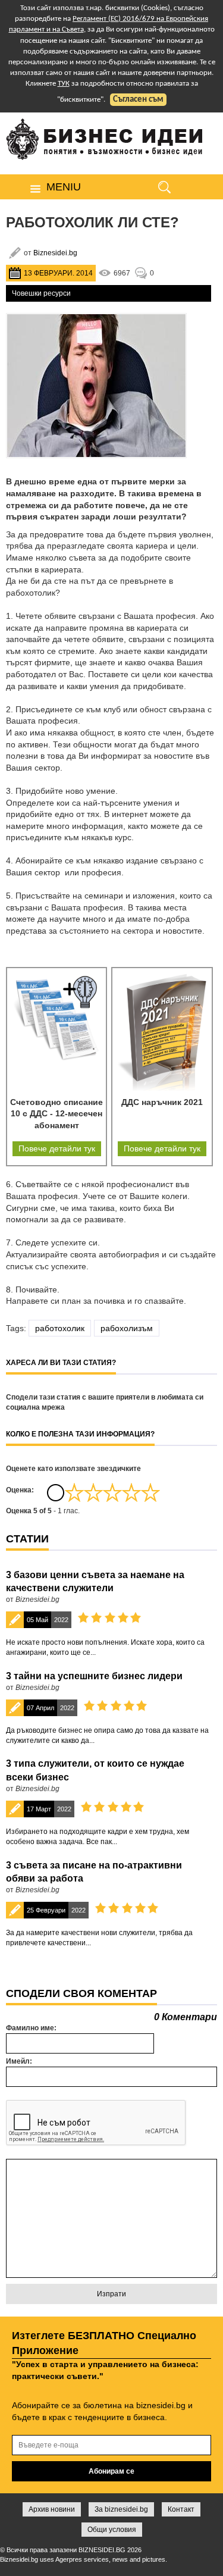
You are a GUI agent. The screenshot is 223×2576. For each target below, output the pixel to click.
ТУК (64, 84)
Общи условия (112, 2530)
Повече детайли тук (57, 1148)
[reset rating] (55, 1492)
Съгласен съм (138, 100)
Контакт (181, 2509)
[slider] (112, 1492)
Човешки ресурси (41, 293)
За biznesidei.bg (121, 2509)
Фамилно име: (31, 2028)
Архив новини (52, 2509)
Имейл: (19, 2061)
